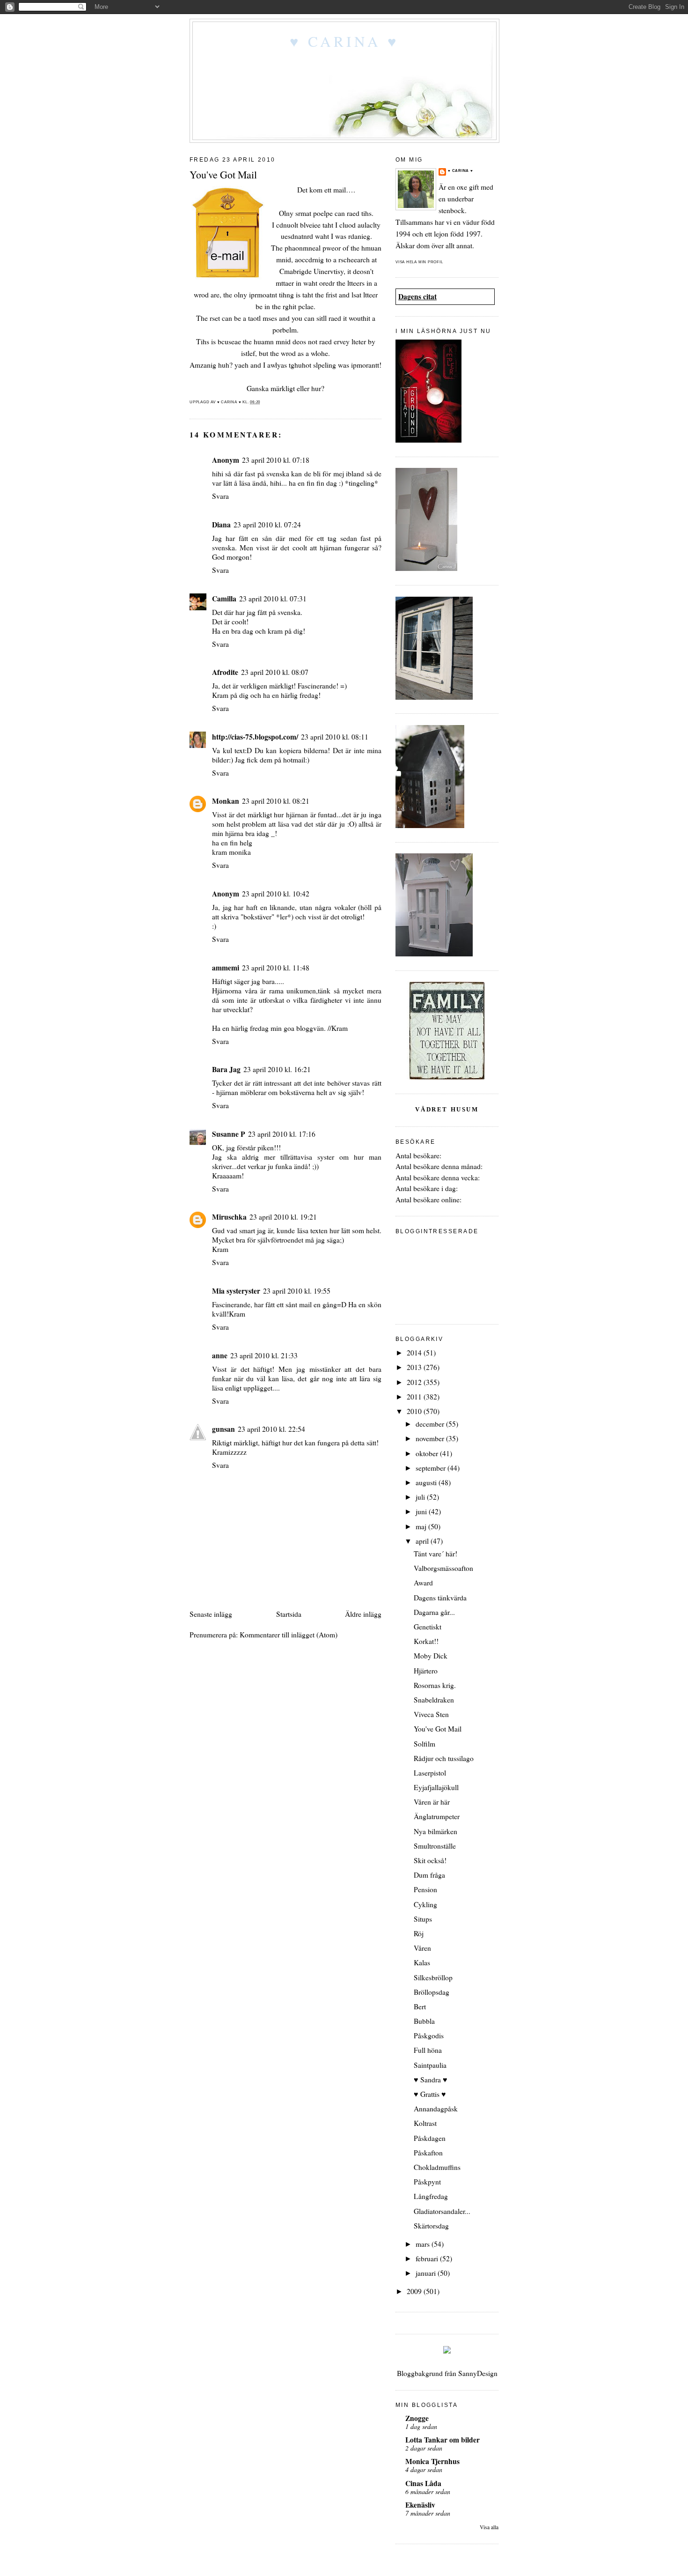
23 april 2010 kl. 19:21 (283, 1217)
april (423, 1541)
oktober (428, 1453)
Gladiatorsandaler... (442, 2211)
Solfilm (425, 1744)
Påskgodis (429, 2036)
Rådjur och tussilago (444, 1758)
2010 (415, 1411)
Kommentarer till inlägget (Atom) (289, 1635)
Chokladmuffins (437, 2167)
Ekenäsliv (420, 2505)
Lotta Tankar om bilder (443, 2440)
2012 (415, 1382)
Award (423, 1583)
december (431, 1424)
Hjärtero (426, 1671)
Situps (423, 1919)
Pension (425, 1889)
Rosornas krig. (435, 1685)
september (432, 1468)
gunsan (223, 1429)
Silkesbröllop (433, 1977)
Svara (220, 496)
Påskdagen (430, 2138)
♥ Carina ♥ (344, 41)
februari (428, 2258)
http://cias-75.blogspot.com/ (255, 737)
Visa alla (489, 2527)
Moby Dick (431, 1656)
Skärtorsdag (431, 2226)
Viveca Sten (431, 1714)
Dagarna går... (434, 1612)
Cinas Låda (423, 2483)
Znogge (417, 2418)
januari (427, 2273)
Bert (420, 2006)
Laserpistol (430, 1773)
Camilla (224, 599)
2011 (415, 1397)
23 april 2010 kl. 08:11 (335, 737)
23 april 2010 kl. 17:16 (282, 1134)
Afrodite (225, 672)
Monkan (226, 801)
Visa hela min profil (419, 262)
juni (422, 1511)
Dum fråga (429, 1875)
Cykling (425, 1904)
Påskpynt (427, 2182)
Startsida (289, 1614)
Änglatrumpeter (437, 1816)
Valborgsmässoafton (443, 1568)
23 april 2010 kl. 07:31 (273, 599)
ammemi (226, 968)
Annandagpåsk (436, 2109)
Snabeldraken (434, 1700)
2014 (415, 1353)
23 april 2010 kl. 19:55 (297, 1291)
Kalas (422, 1962)
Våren (422, 1948)
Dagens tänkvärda (440, 1598)
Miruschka (229, 1217)
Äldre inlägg (363, 1614)
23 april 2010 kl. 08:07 (275, 672)
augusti (427, 1482)
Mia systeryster (236, 1291)
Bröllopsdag (432, 1992)
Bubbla (424, 2021)
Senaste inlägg (211, 1614)
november (431, 1438)
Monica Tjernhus (432, 2461)
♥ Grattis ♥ (430, 2094)
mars (424, 2244)
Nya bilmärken (435, 1831)
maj (422, 1526)
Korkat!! (426, 1641)
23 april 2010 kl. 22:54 (271, 1429)
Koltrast (425, 2123)
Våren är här (432, 1802)
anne (220, 1355)
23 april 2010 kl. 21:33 (264, 1355)
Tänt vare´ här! (435, 1554)
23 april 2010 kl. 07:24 (267, 525)
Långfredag (431, 2196)
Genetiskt (428, 1627)
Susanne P (229, 1134)
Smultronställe (435, 1846)
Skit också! (430, 1860)
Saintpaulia (430, 2065)
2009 (415, 2291)
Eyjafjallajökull (436, 1787)
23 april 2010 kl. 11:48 (276, 968)
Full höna (428, 2050)
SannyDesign (478, 2373)
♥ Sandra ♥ (431, 2080)
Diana (221, 525)
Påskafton (428, 2153)
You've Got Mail (438, 1729)
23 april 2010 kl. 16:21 (277, 1069)
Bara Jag (226, 1069)
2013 (415, 1367)
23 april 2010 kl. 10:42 (276, 894)
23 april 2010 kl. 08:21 (276, 801)
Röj (419, 1933)
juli (421, 1497)
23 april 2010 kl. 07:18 (276, 460)
